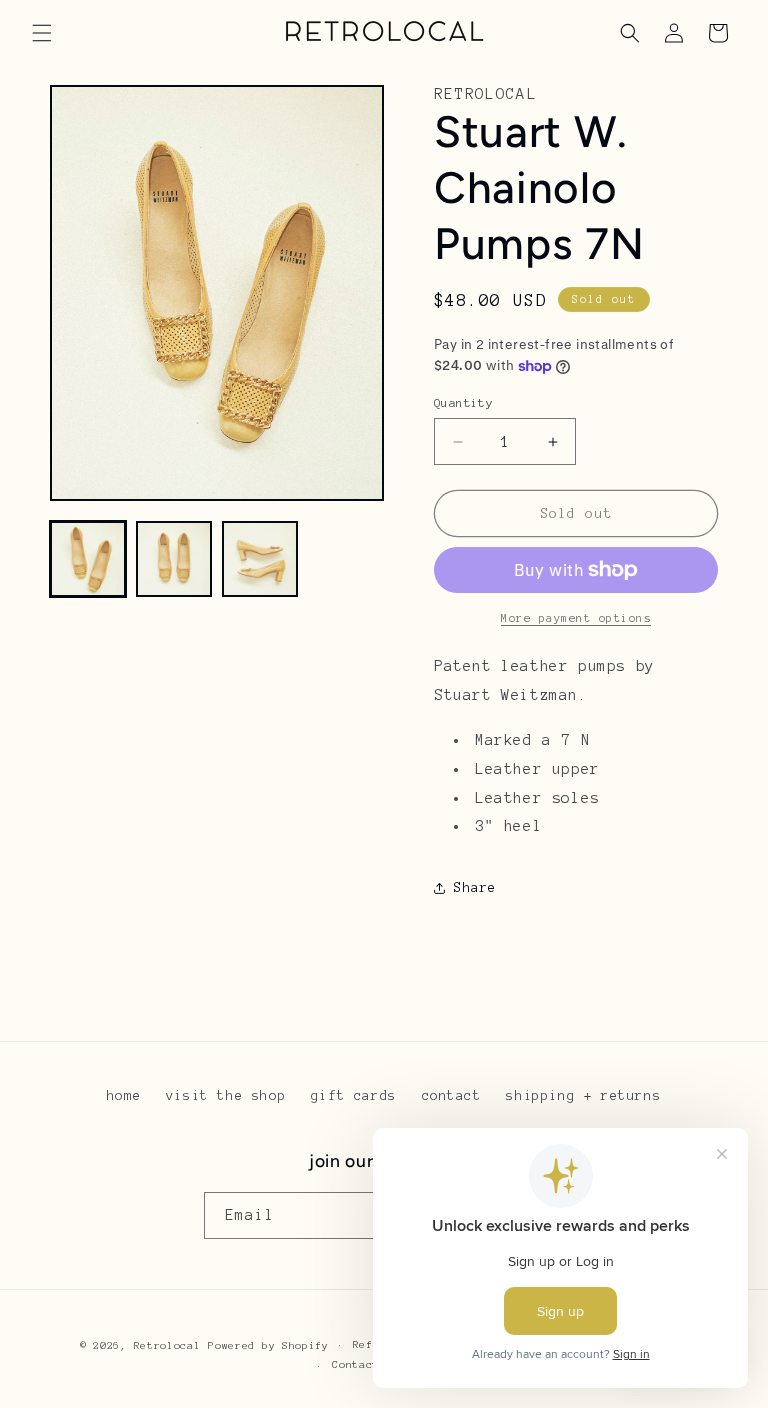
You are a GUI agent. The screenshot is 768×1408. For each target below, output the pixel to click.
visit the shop (226, 1096)
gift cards (354, 1096)
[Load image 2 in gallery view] (174, 559)
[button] (42, 33)
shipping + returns (583, 1096)
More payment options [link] (576, 618)
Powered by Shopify (268, 1345)
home (124, 1096)
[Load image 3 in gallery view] (260, 559)
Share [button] (475, 888)
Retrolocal (167, 1345)
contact (452, 1096)
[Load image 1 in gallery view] (88, 559)
